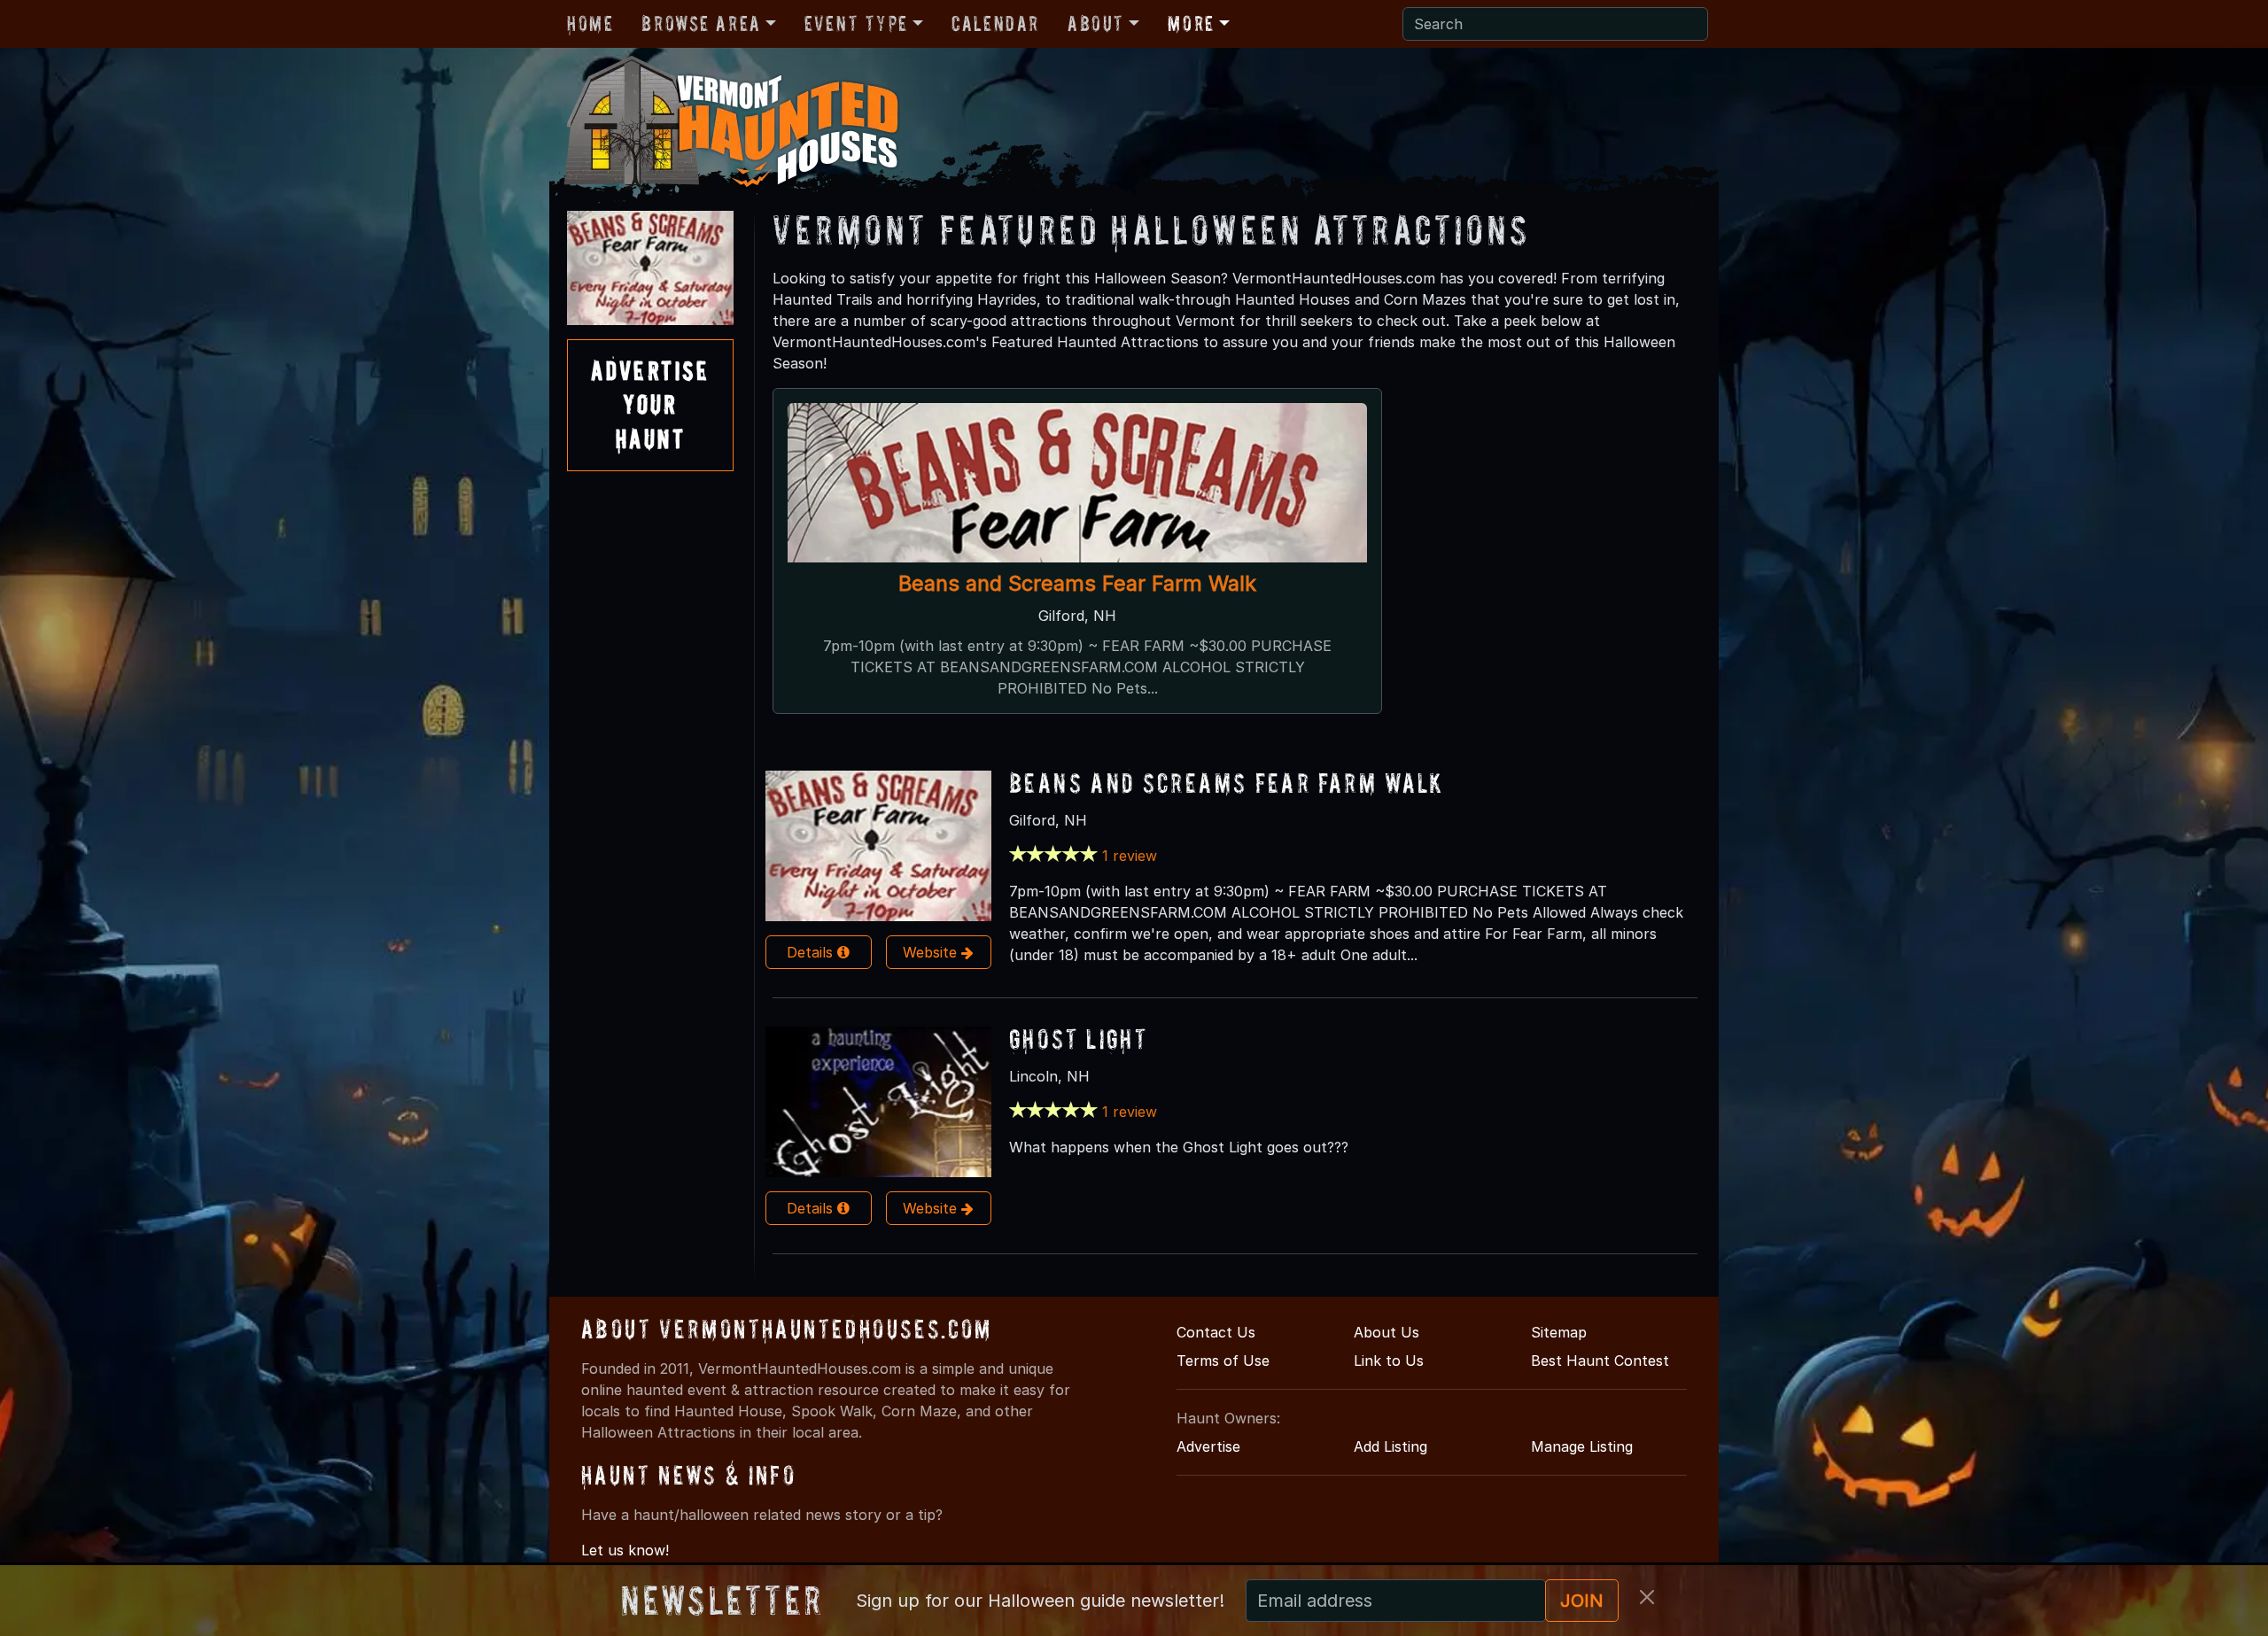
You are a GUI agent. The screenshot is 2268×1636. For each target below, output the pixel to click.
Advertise (1208, 1446)
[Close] (1647, 1597)
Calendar (995, 23)
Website (932, 952)
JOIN (1582, 1601)
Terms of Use (1223, 1361)
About (1096, 23)
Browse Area (701, 23)
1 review (1130, 856)
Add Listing (1390, 1446)
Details (812, 952)
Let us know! (625, 1550)
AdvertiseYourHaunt (650, 405)
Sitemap (1559, 1332)
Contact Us (1216, 1332)
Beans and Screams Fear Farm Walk (1077, 583)
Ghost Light (1078, 1039)
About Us (1386, 1332)
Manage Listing (1582, 1446)
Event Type (856, 23)
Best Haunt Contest (1600, 1361)
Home (590, 23)
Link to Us (1389, 1361)
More (1191, 23)
